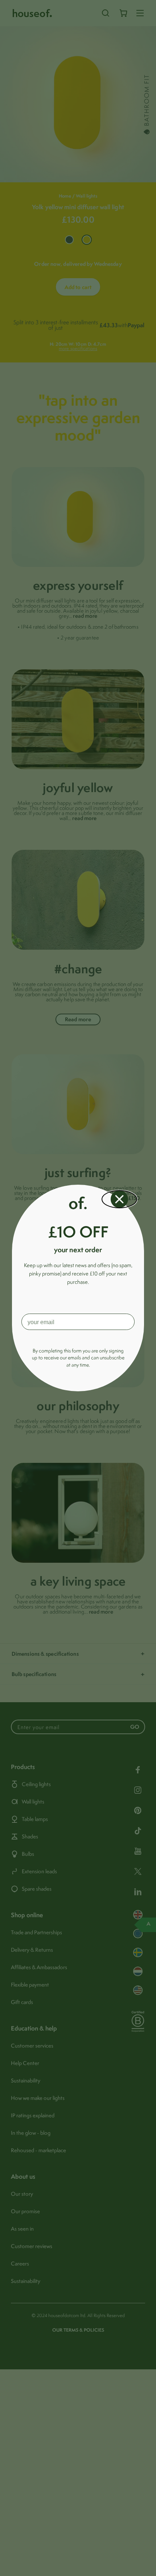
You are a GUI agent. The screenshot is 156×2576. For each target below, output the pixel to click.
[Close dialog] (119, 1199)
